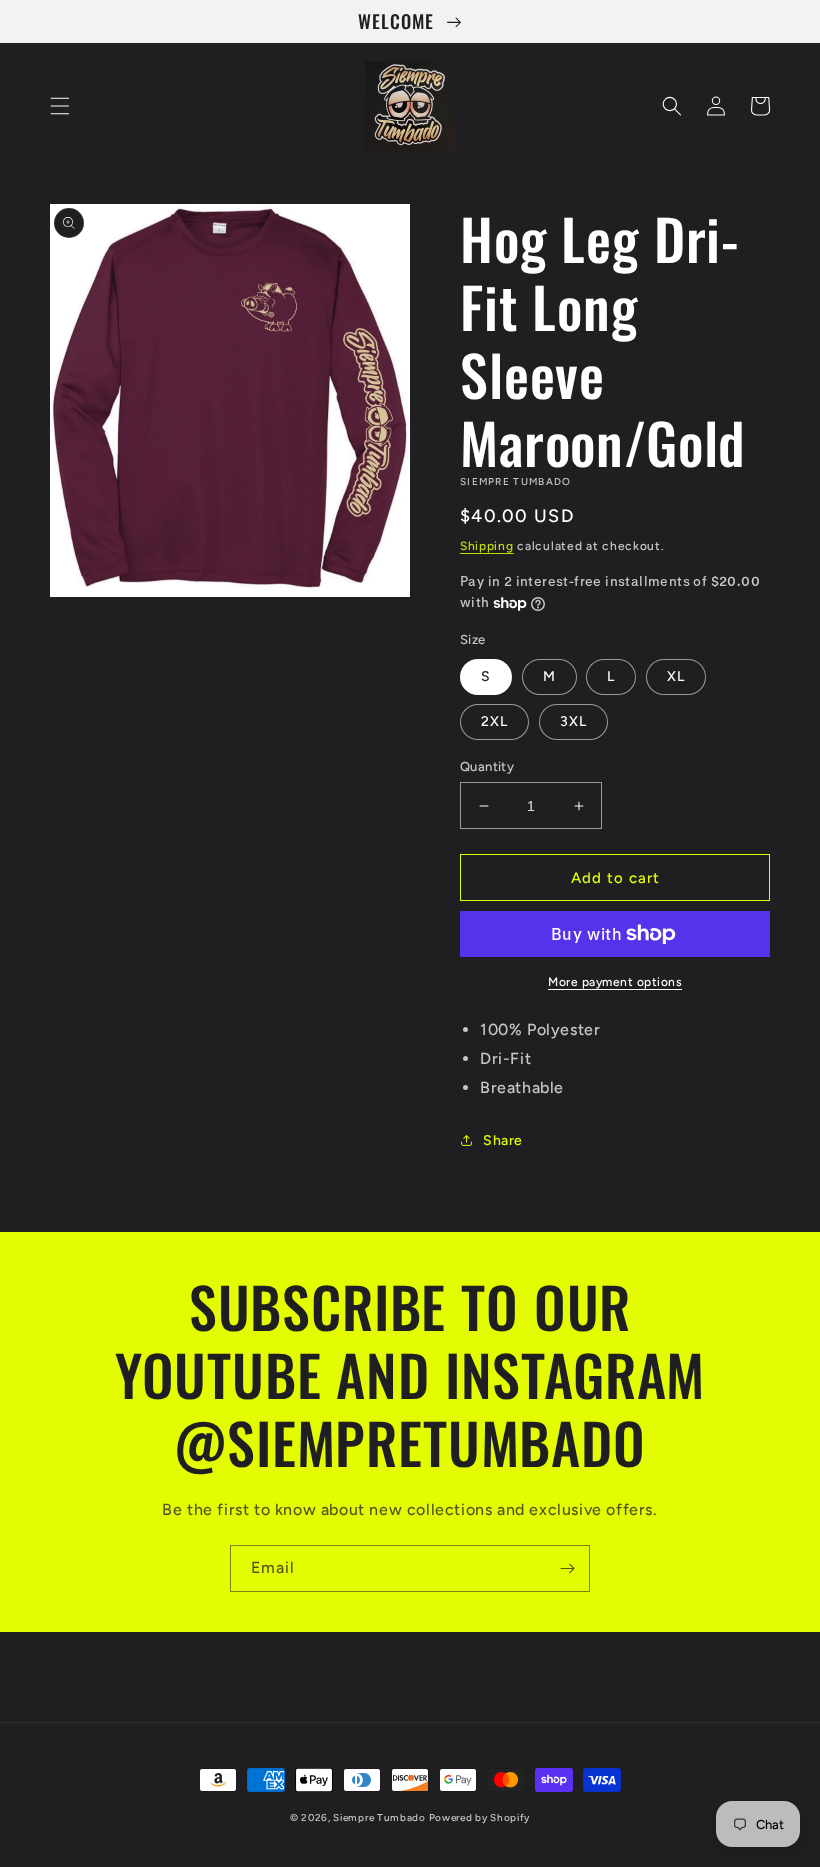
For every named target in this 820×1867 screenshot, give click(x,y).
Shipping (487, 546)
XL (676, 676)
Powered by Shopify (480, 1817)
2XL (494, 721)
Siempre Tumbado (380, 1817)
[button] (60, 106)
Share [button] (503, 1140)
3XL (573, 721)
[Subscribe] (567, 1568)
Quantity (487, 766)
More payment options (615, 982)
